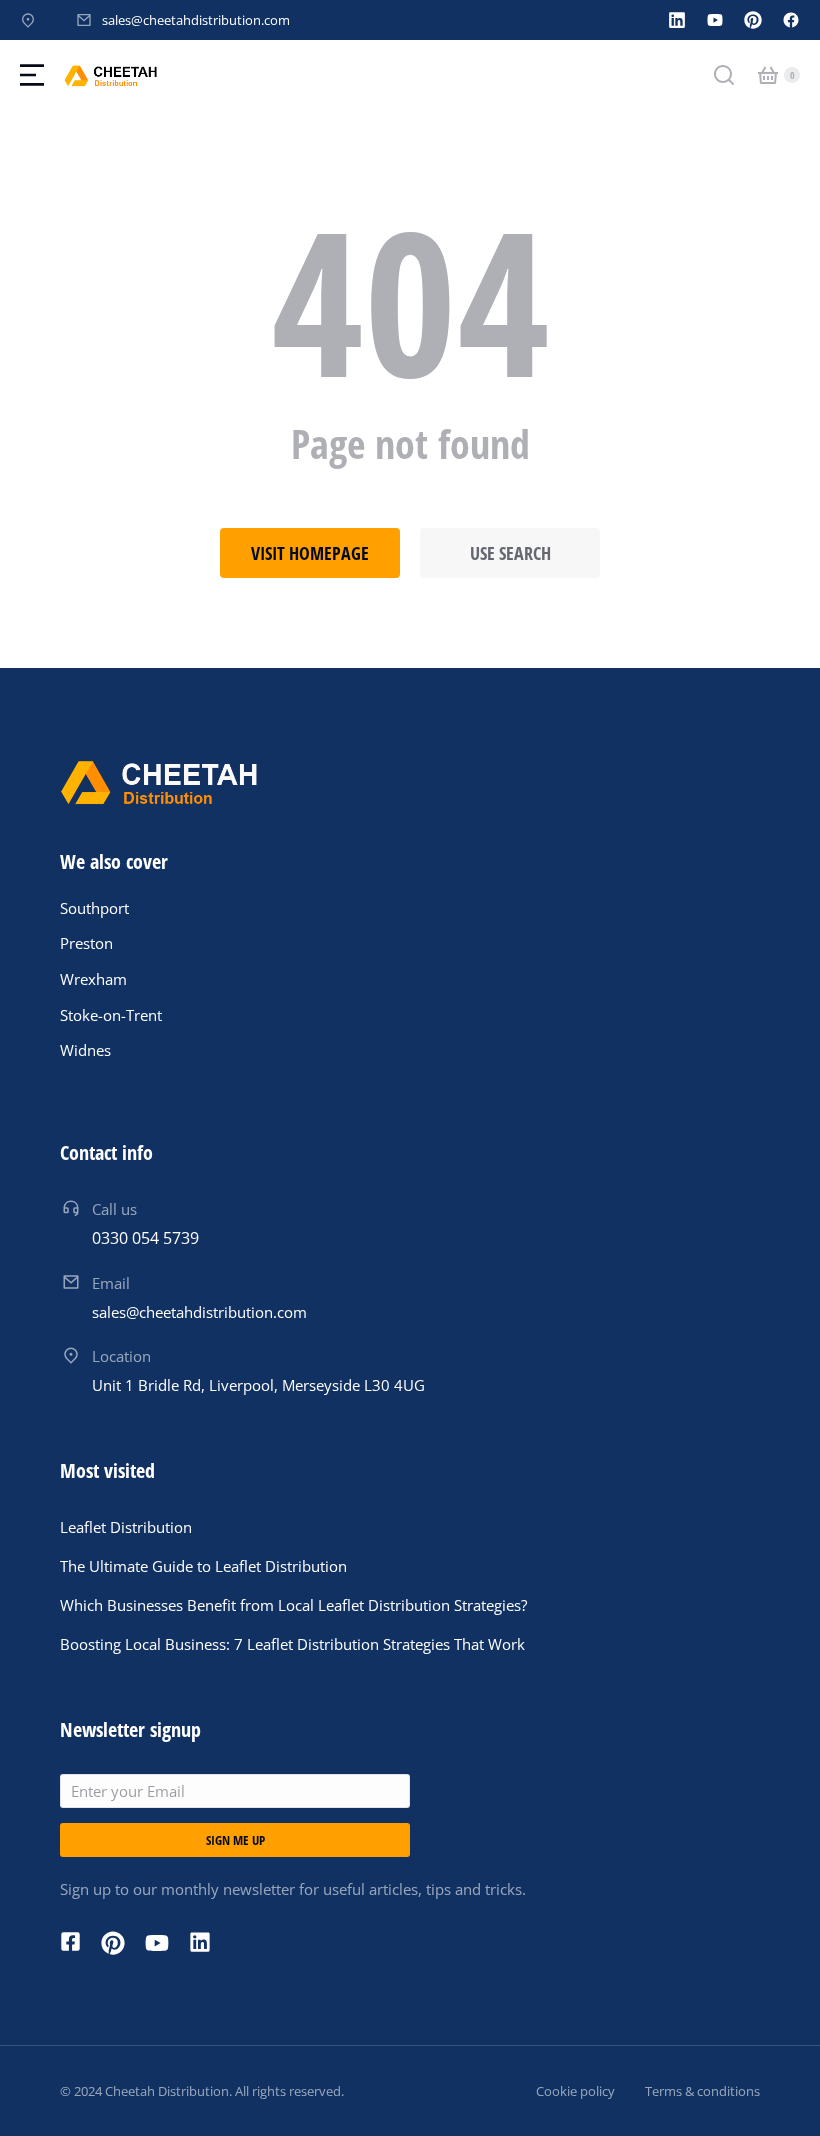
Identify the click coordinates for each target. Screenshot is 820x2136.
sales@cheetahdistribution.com (196, 20)
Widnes (85, 1050)
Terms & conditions (702, 2091)
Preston (86, 943)
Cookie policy (575, 2091)
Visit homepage (310, 553)
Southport (94, 908)
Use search (510, 553)
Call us (114, 1209)
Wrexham (93, 979)
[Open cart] (768, 75)
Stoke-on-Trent (111, 1015)
